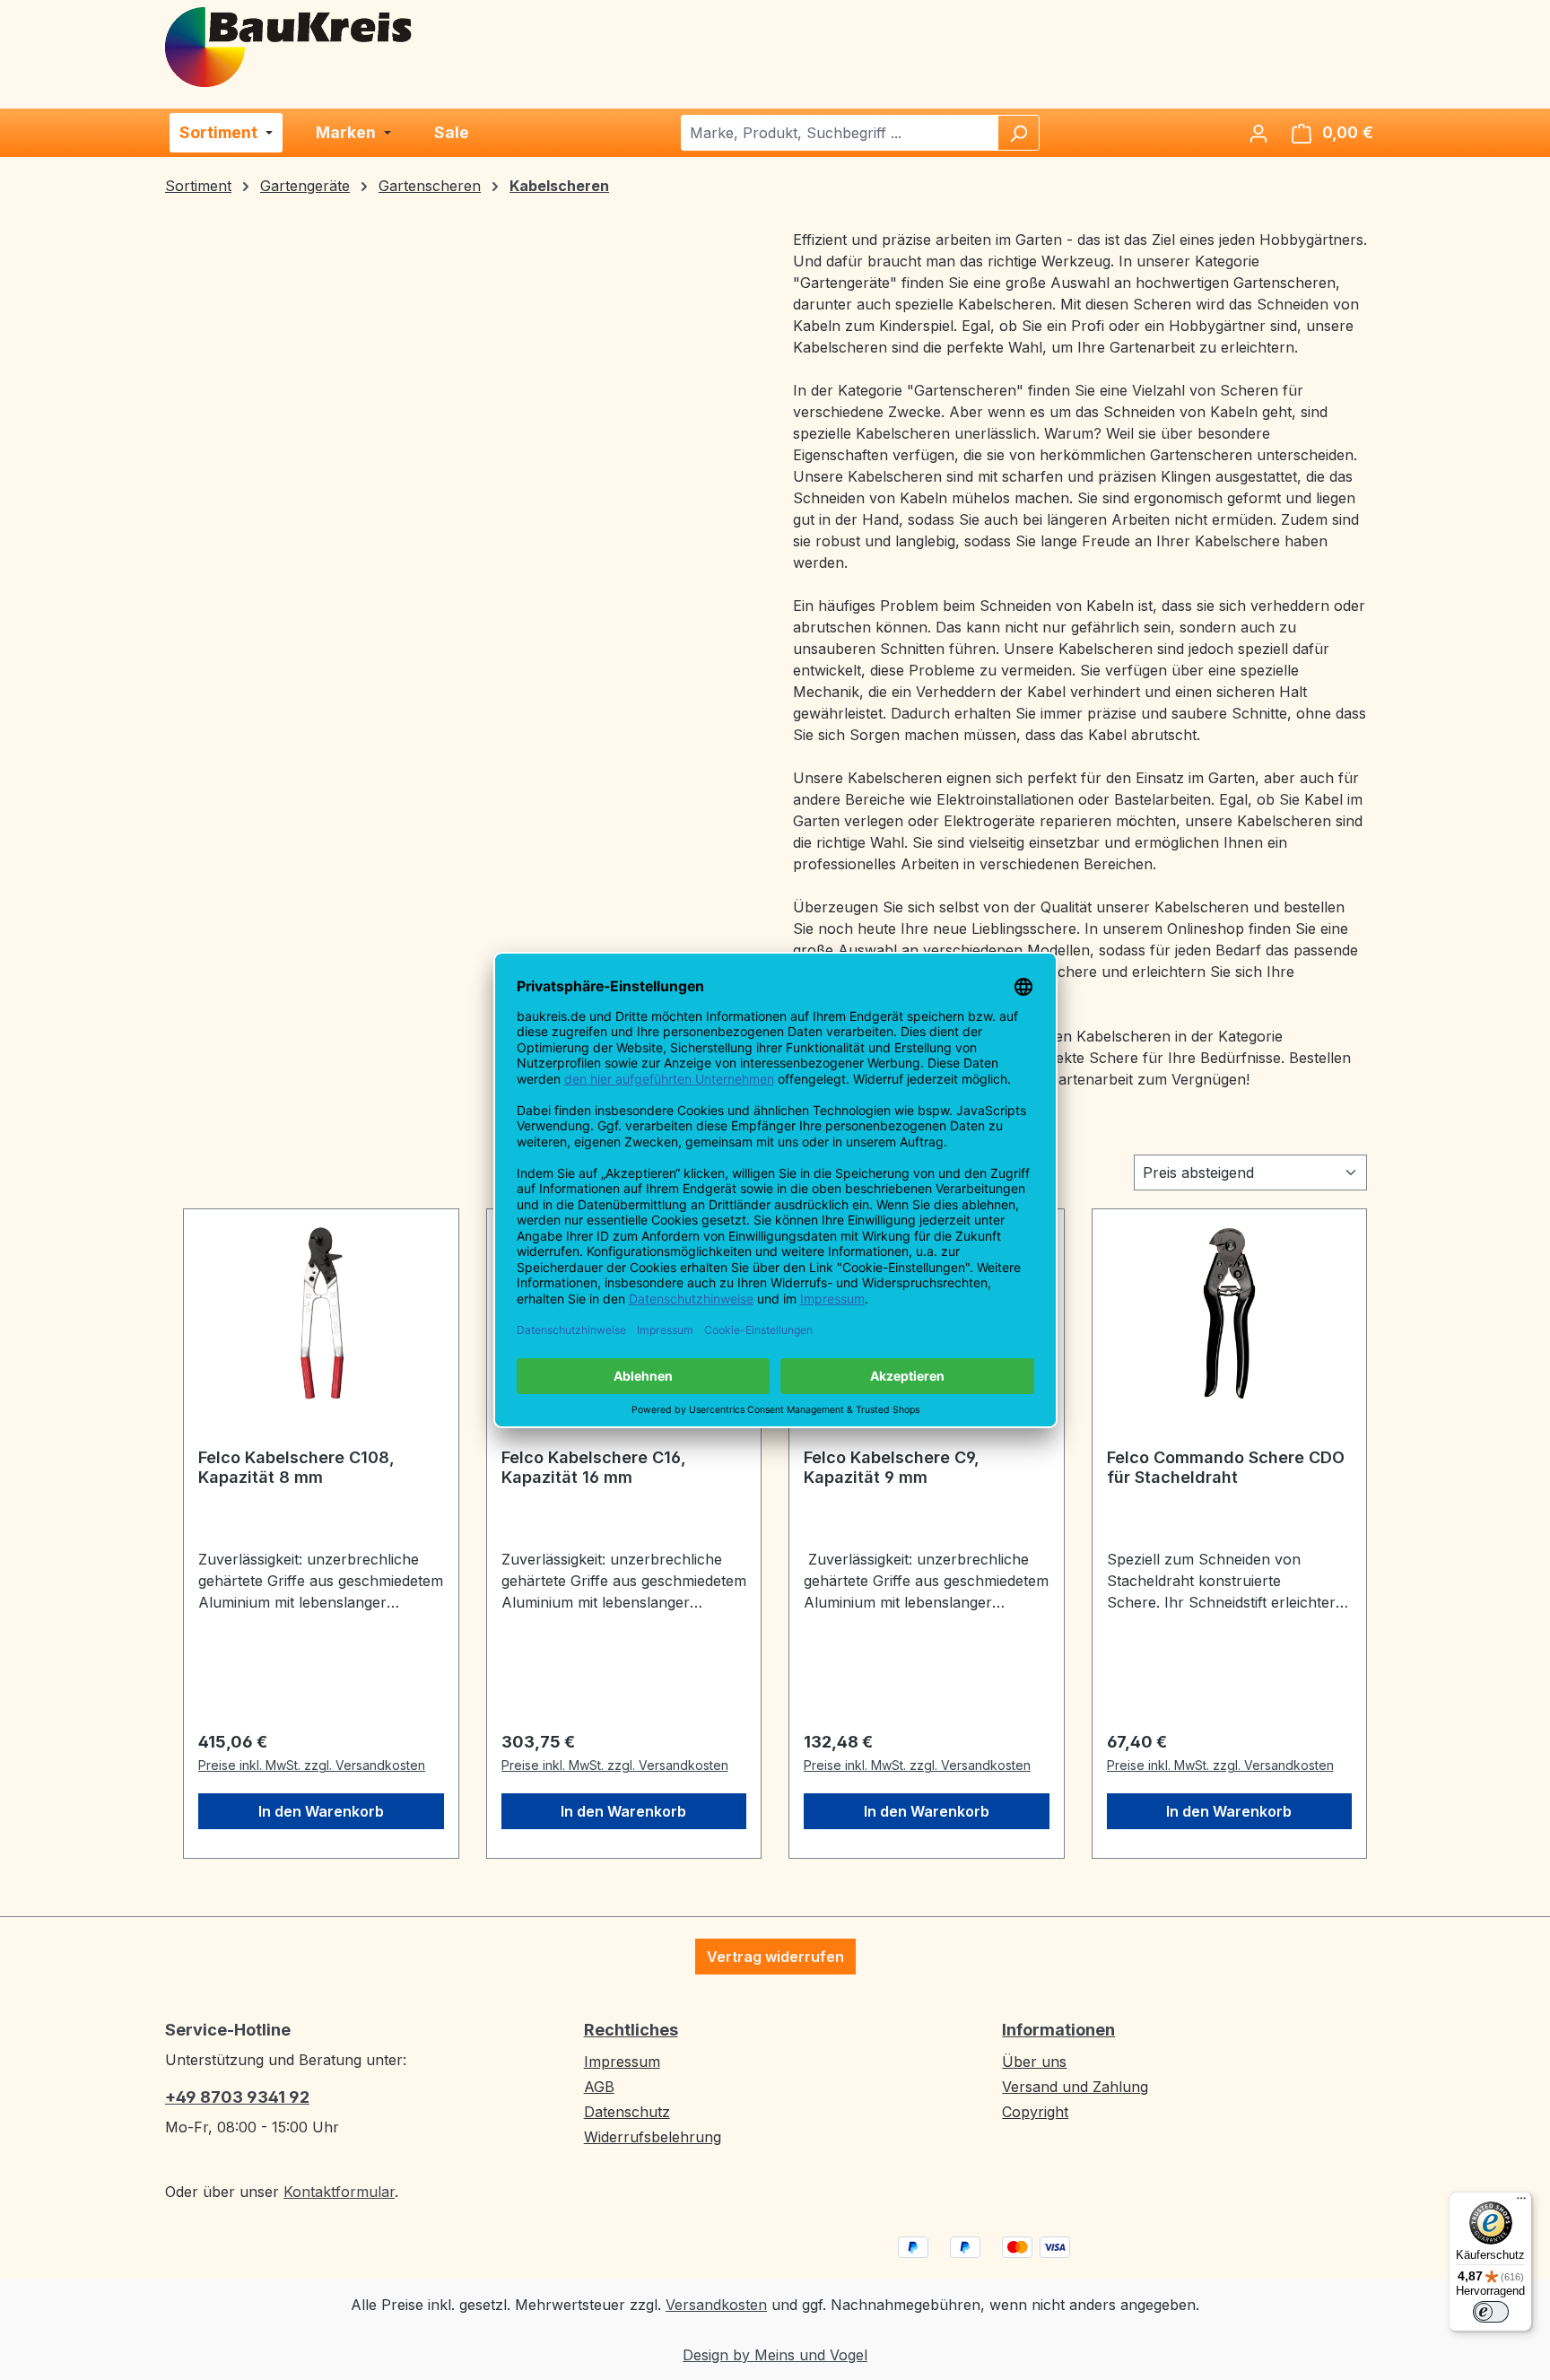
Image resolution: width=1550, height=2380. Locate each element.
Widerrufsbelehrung (653, 2137)
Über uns (1034, 2062)
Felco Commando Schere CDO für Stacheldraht (1226, 1467)
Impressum (622, 2062)
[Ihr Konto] (1258, 133)
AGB (599, 2087)
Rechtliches (631, 2030)
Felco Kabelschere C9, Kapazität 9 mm (892, 1467)
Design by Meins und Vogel (775, 2355)
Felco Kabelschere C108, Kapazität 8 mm (296, 1467)
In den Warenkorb (321, 1811)
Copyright (1035, 2112)
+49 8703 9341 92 (237, 2097)
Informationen (1058, 2030)
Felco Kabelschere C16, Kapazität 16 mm (594, 1467)
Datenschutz (627, 2112)
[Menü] (1521, 2202)
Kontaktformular (339, 2192)
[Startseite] (290, 46)
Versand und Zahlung (1075, 2087)
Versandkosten (716, 2305)
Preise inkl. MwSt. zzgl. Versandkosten (312, 1765)
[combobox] (840, 133)
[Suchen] (1018, 133)
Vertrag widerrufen (775, 1957)
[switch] (1491, 2312)
